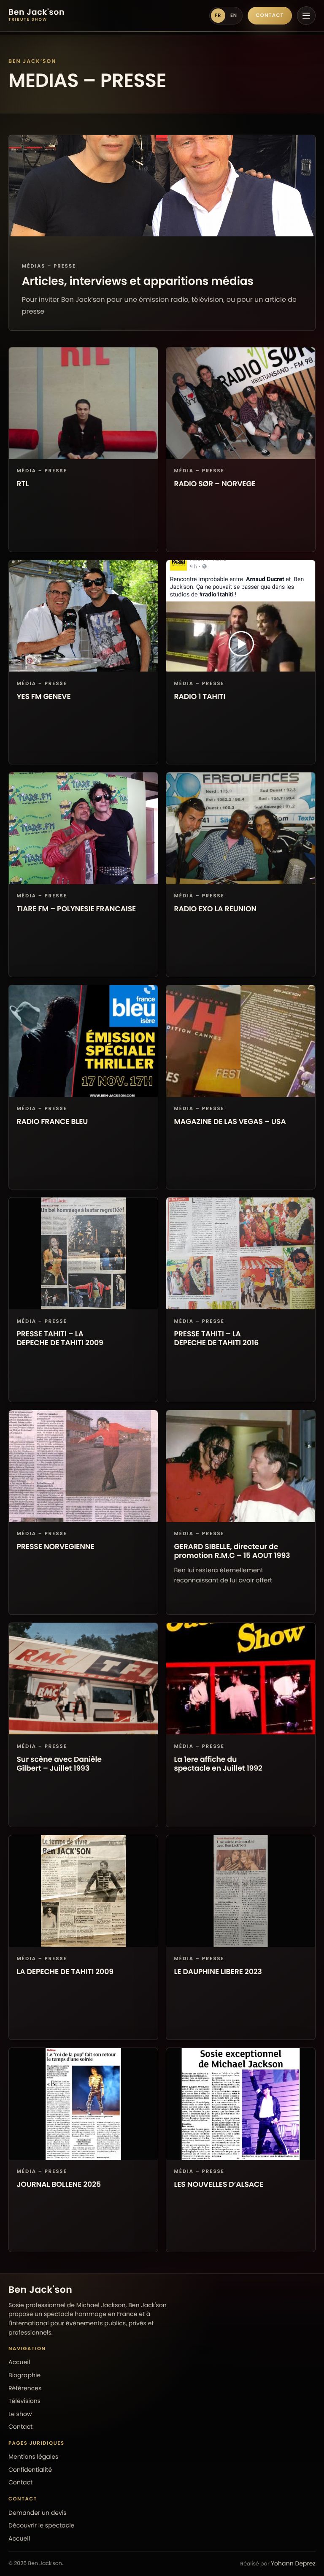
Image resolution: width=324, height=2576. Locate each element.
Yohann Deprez (293, 2563)
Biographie (24, 2375)
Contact (270, 16)
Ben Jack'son (40, 2290)
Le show (20, 2414)
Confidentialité (30, 2470)
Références (25, 2388)
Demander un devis (38, 2513)
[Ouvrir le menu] (306, 16)
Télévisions (24, 2401)
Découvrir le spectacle (41, 2525)
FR (218, 15)
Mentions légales (33, 2457)
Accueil (19, 2362)
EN (234, 15)
